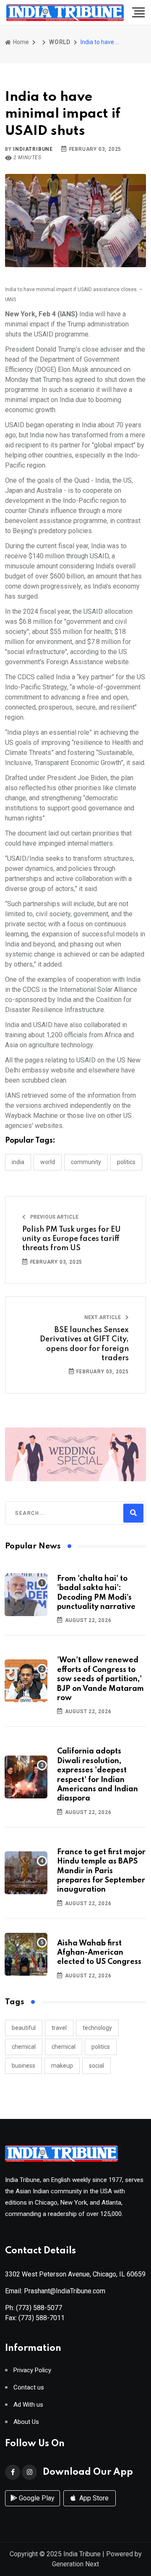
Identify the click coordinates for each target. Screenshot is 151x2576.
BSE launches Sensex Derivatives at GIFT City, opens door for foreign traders (84, 1344)
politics (101, 2047)
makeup (62, 2066)
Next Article (103, 1317)
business (23, 2066)
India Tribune (82, 2554)
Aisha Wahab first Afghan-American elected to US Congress (99, 1953)
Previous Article (54, 1217)
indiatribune (33, 149)
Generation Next (75, 2564)
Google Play (36, 2498)
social (96, 2066)
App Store (93, 2498)
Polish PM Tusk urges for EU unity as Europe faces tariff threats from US (72, 1239)
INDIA (18, 1162)
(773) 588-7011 (42, 2318)
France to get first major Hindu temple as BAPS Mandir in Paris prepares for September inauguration (101, 1871)
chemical (24, 2047)
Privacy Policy (32, 2370)
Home (20, 42)
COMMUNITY (86, 1162)
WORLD (60, 42)
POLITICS (126, 1162)
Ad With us (28, 2405)
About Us (26, 2422)
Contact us (29, 2388)
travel (59, 2028)
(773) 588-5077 (39, 2308)
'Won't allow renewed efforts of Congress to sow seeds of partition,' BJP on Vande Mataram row (100, 1679)
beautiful (24, 2028)
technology (97, 2028)
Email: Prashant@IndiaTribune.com (55, 2291)
